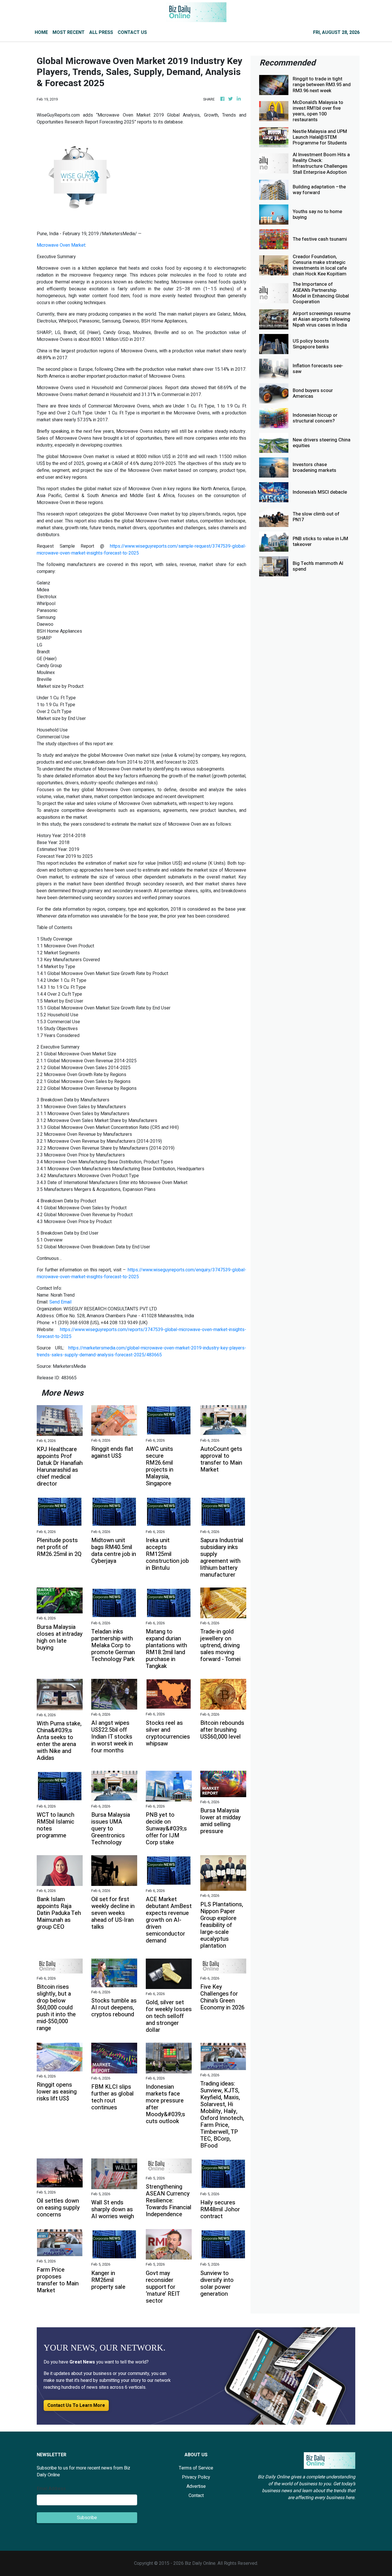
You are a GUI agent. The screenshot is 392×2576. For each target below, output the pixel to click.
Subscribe (87, 2518)
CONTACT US (132, 32)
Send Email (60, 1302)
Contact (196, 2496)
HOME (41, 32)
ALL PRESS (101, 32)
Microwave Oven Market (61, 245)
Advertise (196, 2486)
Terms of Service (196, 2468)
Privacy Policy (196, 2477)
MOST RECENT (69, 32)
